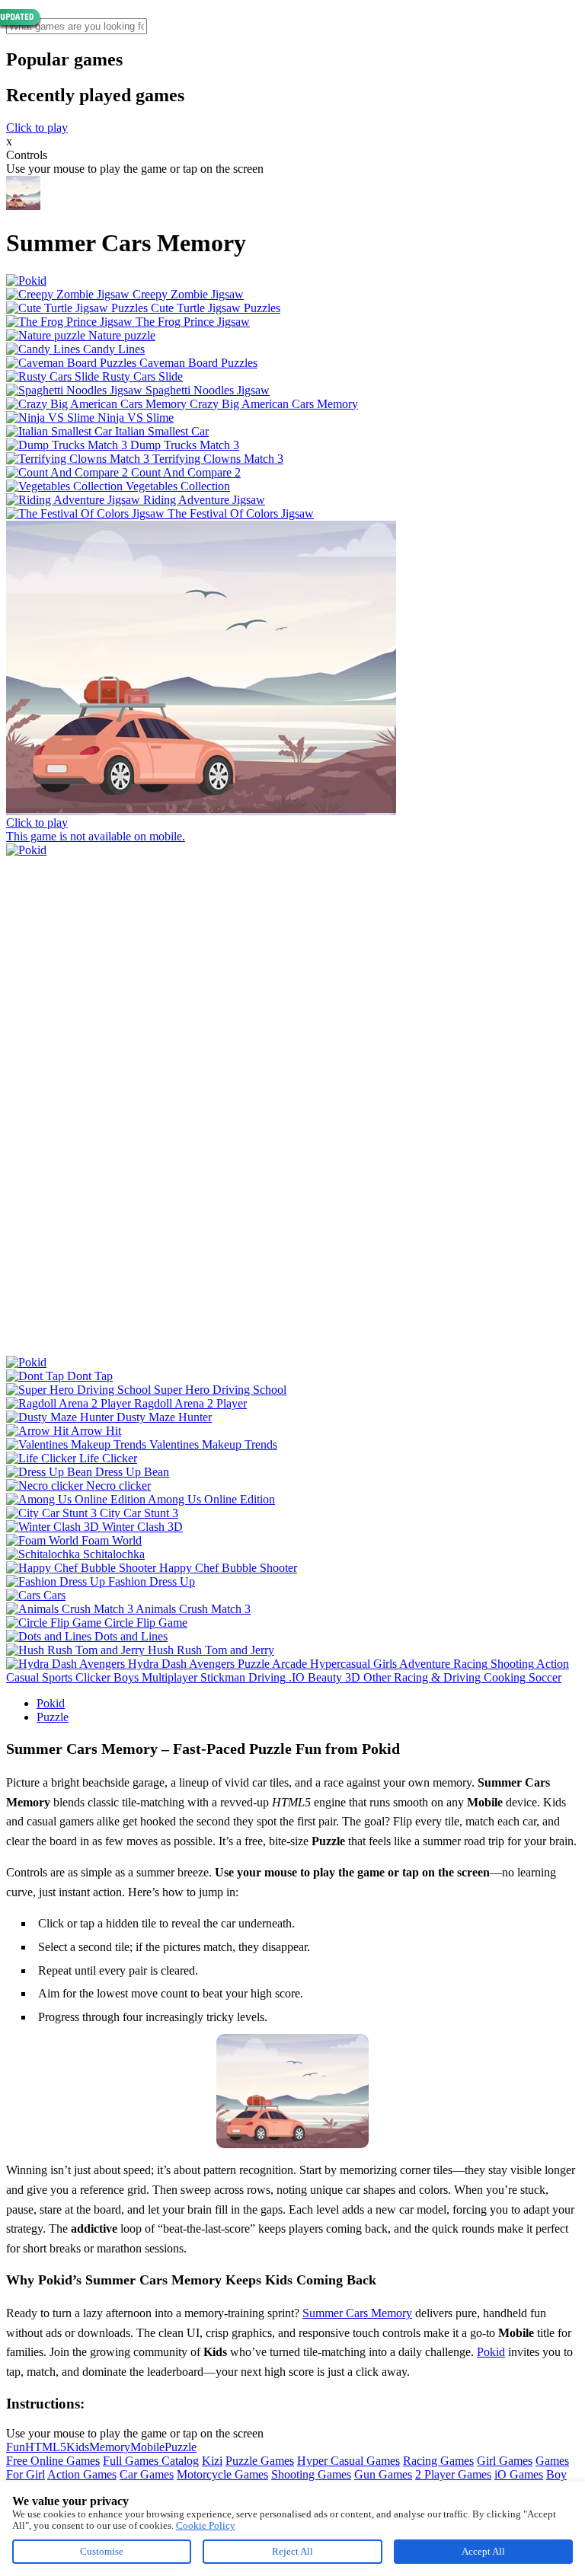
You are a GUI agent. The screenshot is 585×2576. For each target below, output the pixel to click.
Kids (78, 2447)
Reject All (292, 2551)
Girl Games (505, 2461)
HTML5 (46, 2447)
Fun (16, 2447)
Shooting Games (311, 2474)
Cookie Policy (206, 2525)
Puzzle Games (260, 2461)
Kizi (212, 2461)
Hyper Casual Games (348, 2461)
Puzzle (53, 1717)
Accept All (483, 2551)
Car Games (147, 2474)
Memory (110, 2447)
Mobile (147, 2447)
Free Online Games (53, 2461)
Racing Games (438, 2461)
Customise (102, 2551)
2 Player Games (453, 2474)
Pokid (51, 1703)
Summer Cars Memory (357, 2313)
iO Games (519, 2474)
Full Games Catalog (151, 2461)
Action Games (82, 2474)
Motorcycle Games (222, 2474)
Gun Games (383, 2474)
